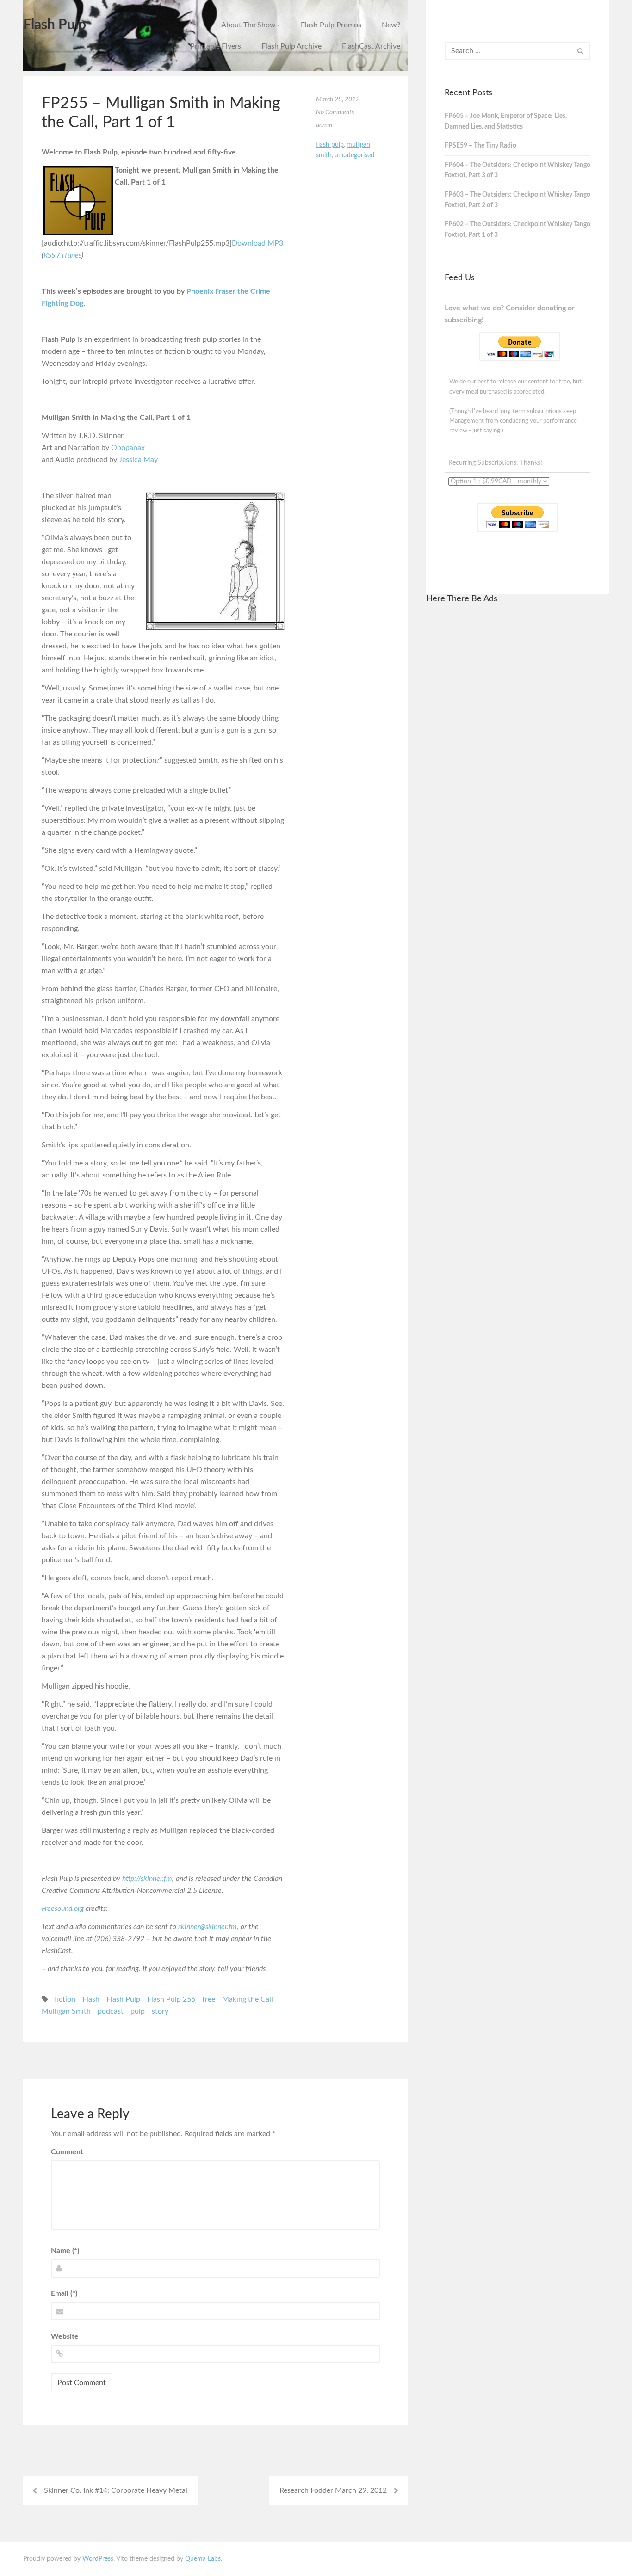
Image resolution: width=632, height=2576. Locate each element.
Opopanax (128, 448)
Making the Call (248, 1999)
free (209, 1999)
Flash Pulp (55, 25)
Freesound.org (63, 1909)
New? (391, 25)
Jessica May (138, 460)
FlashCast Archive (371, 46)
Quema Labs (203, 2559)
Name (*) (65, 2251)
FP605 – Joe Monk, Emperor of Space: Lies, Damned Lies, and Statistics (506, 121)
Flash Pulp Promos (331, 25)
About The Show (248, 25)
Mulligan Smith (66, 2011)
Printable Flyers (216, 46)
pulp (138, 2011)
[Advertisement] (517, 752)
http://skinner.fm (147, 1879)
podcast (111, 2011)
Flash (91, 1999)
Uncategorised (354, 155)
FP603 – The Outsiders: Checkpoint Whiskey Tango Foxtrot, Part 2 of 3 (517, 200)
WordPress (98, 2559)
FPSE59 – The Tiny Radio (480, 146)
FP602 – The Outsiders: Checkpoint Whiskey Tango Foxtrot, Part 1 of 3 (517, 230)
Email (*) (64, 2293)
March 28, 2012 (338, 99)
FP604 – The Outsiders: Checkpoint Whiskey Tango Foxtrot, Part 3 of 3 (517, 170)
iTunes (72, 255)
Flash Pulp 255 (171, 1999)
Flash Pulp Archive (291, 46)
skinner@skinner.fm (208, 1927)
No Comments (335, 112)
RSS (49, 255)
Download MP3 (257, 243)
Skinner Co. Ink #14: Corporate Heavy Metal (116, 2490)
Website (65, 2336)
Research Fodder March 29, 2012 (333, 2490)
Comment (67, 2152)
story (160, 2011)
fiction (65, 1999)
